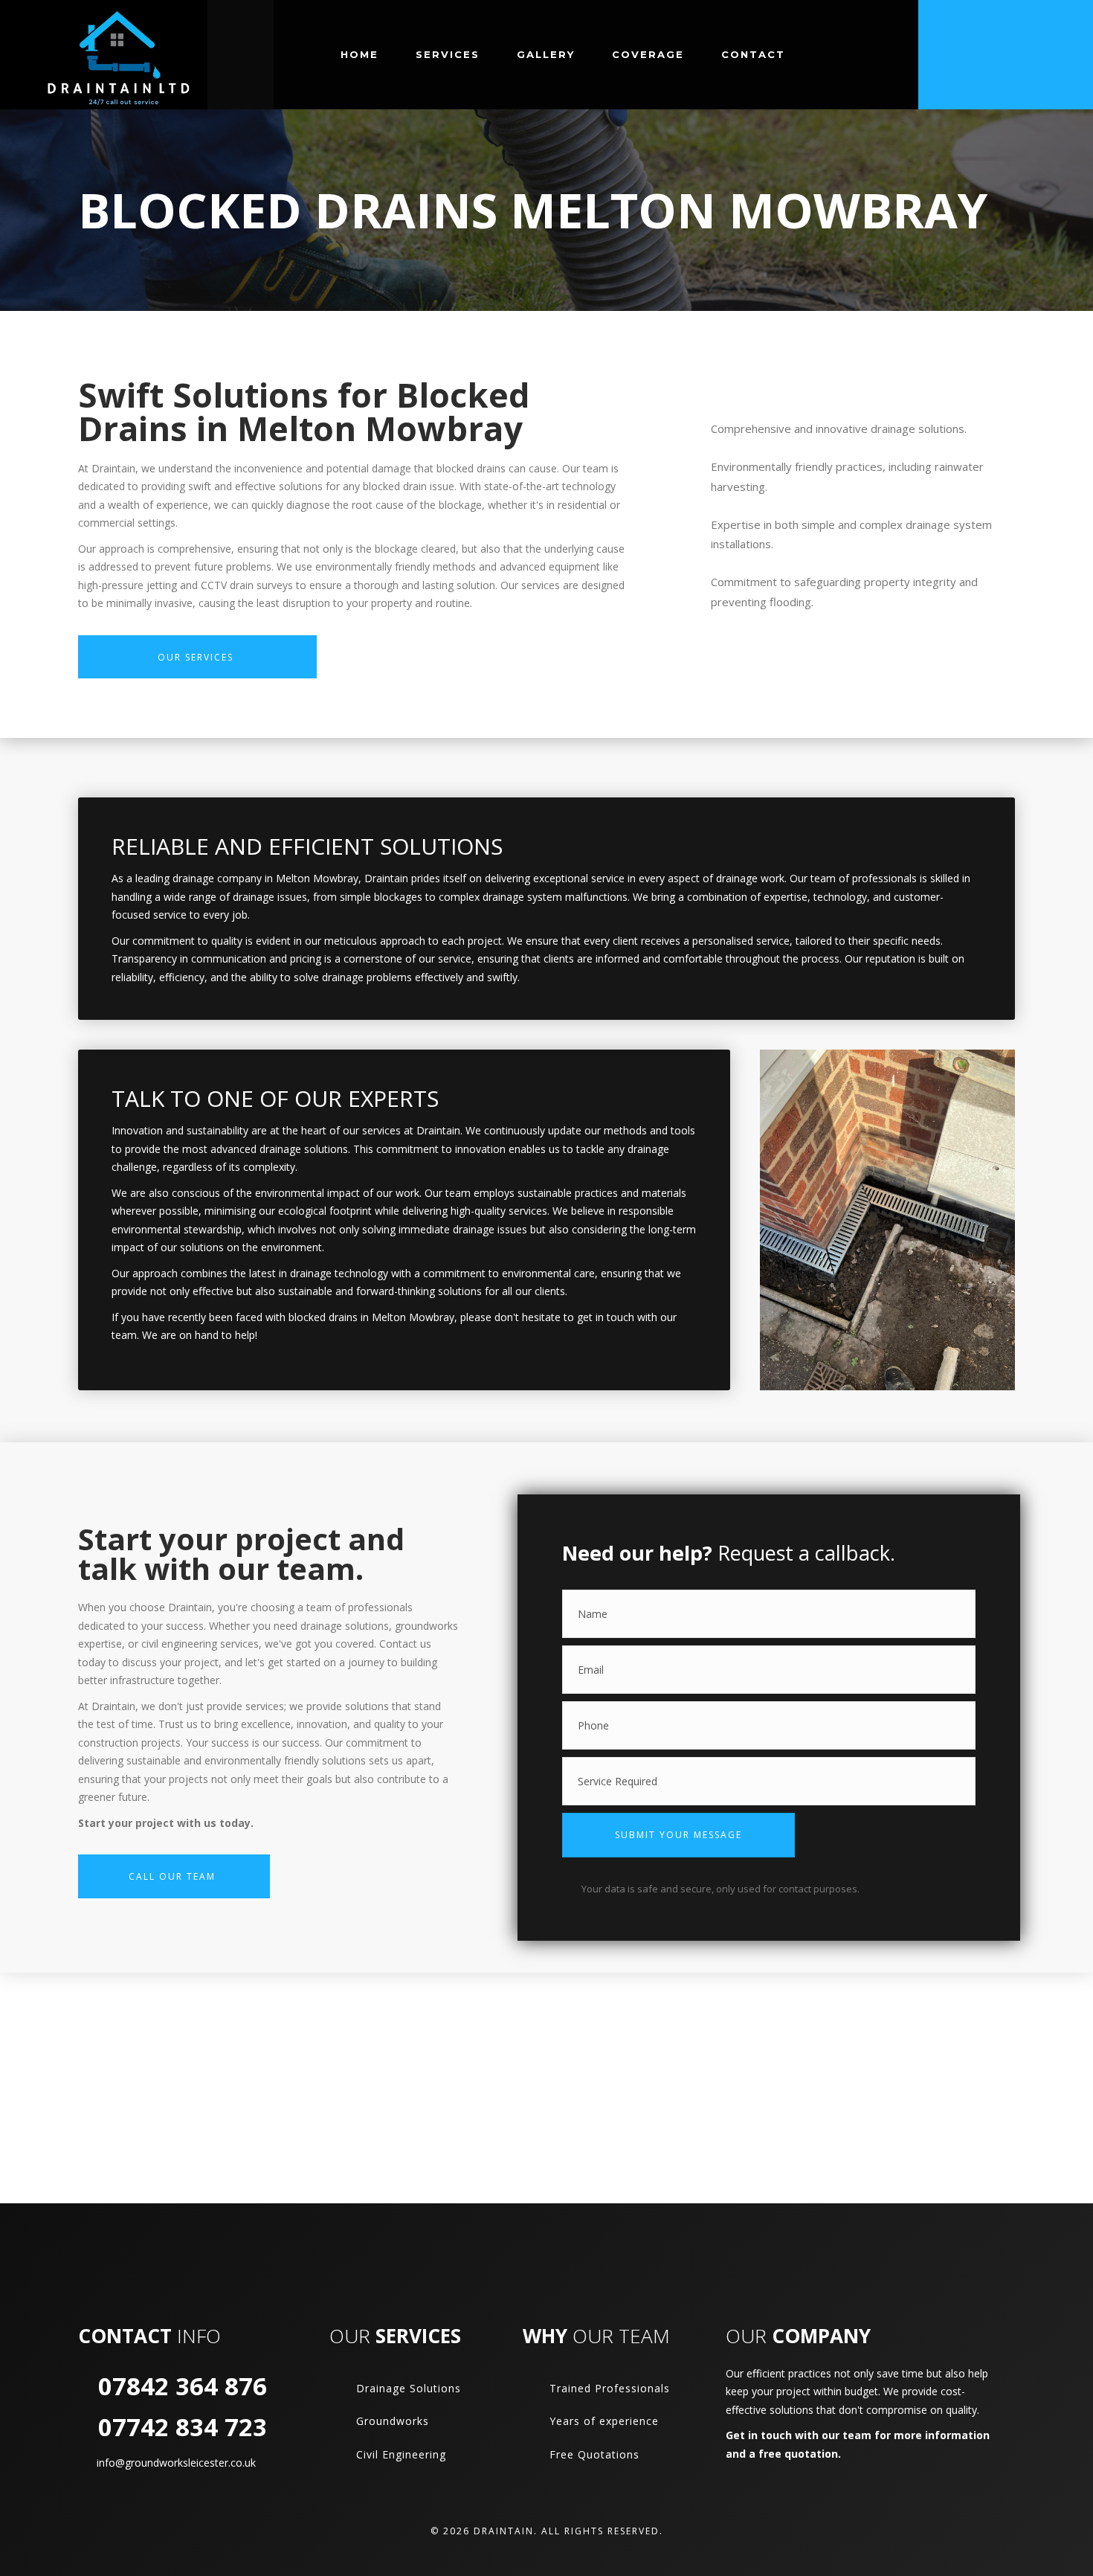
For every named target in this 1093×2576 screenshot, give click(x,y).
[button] (678, 1835)
